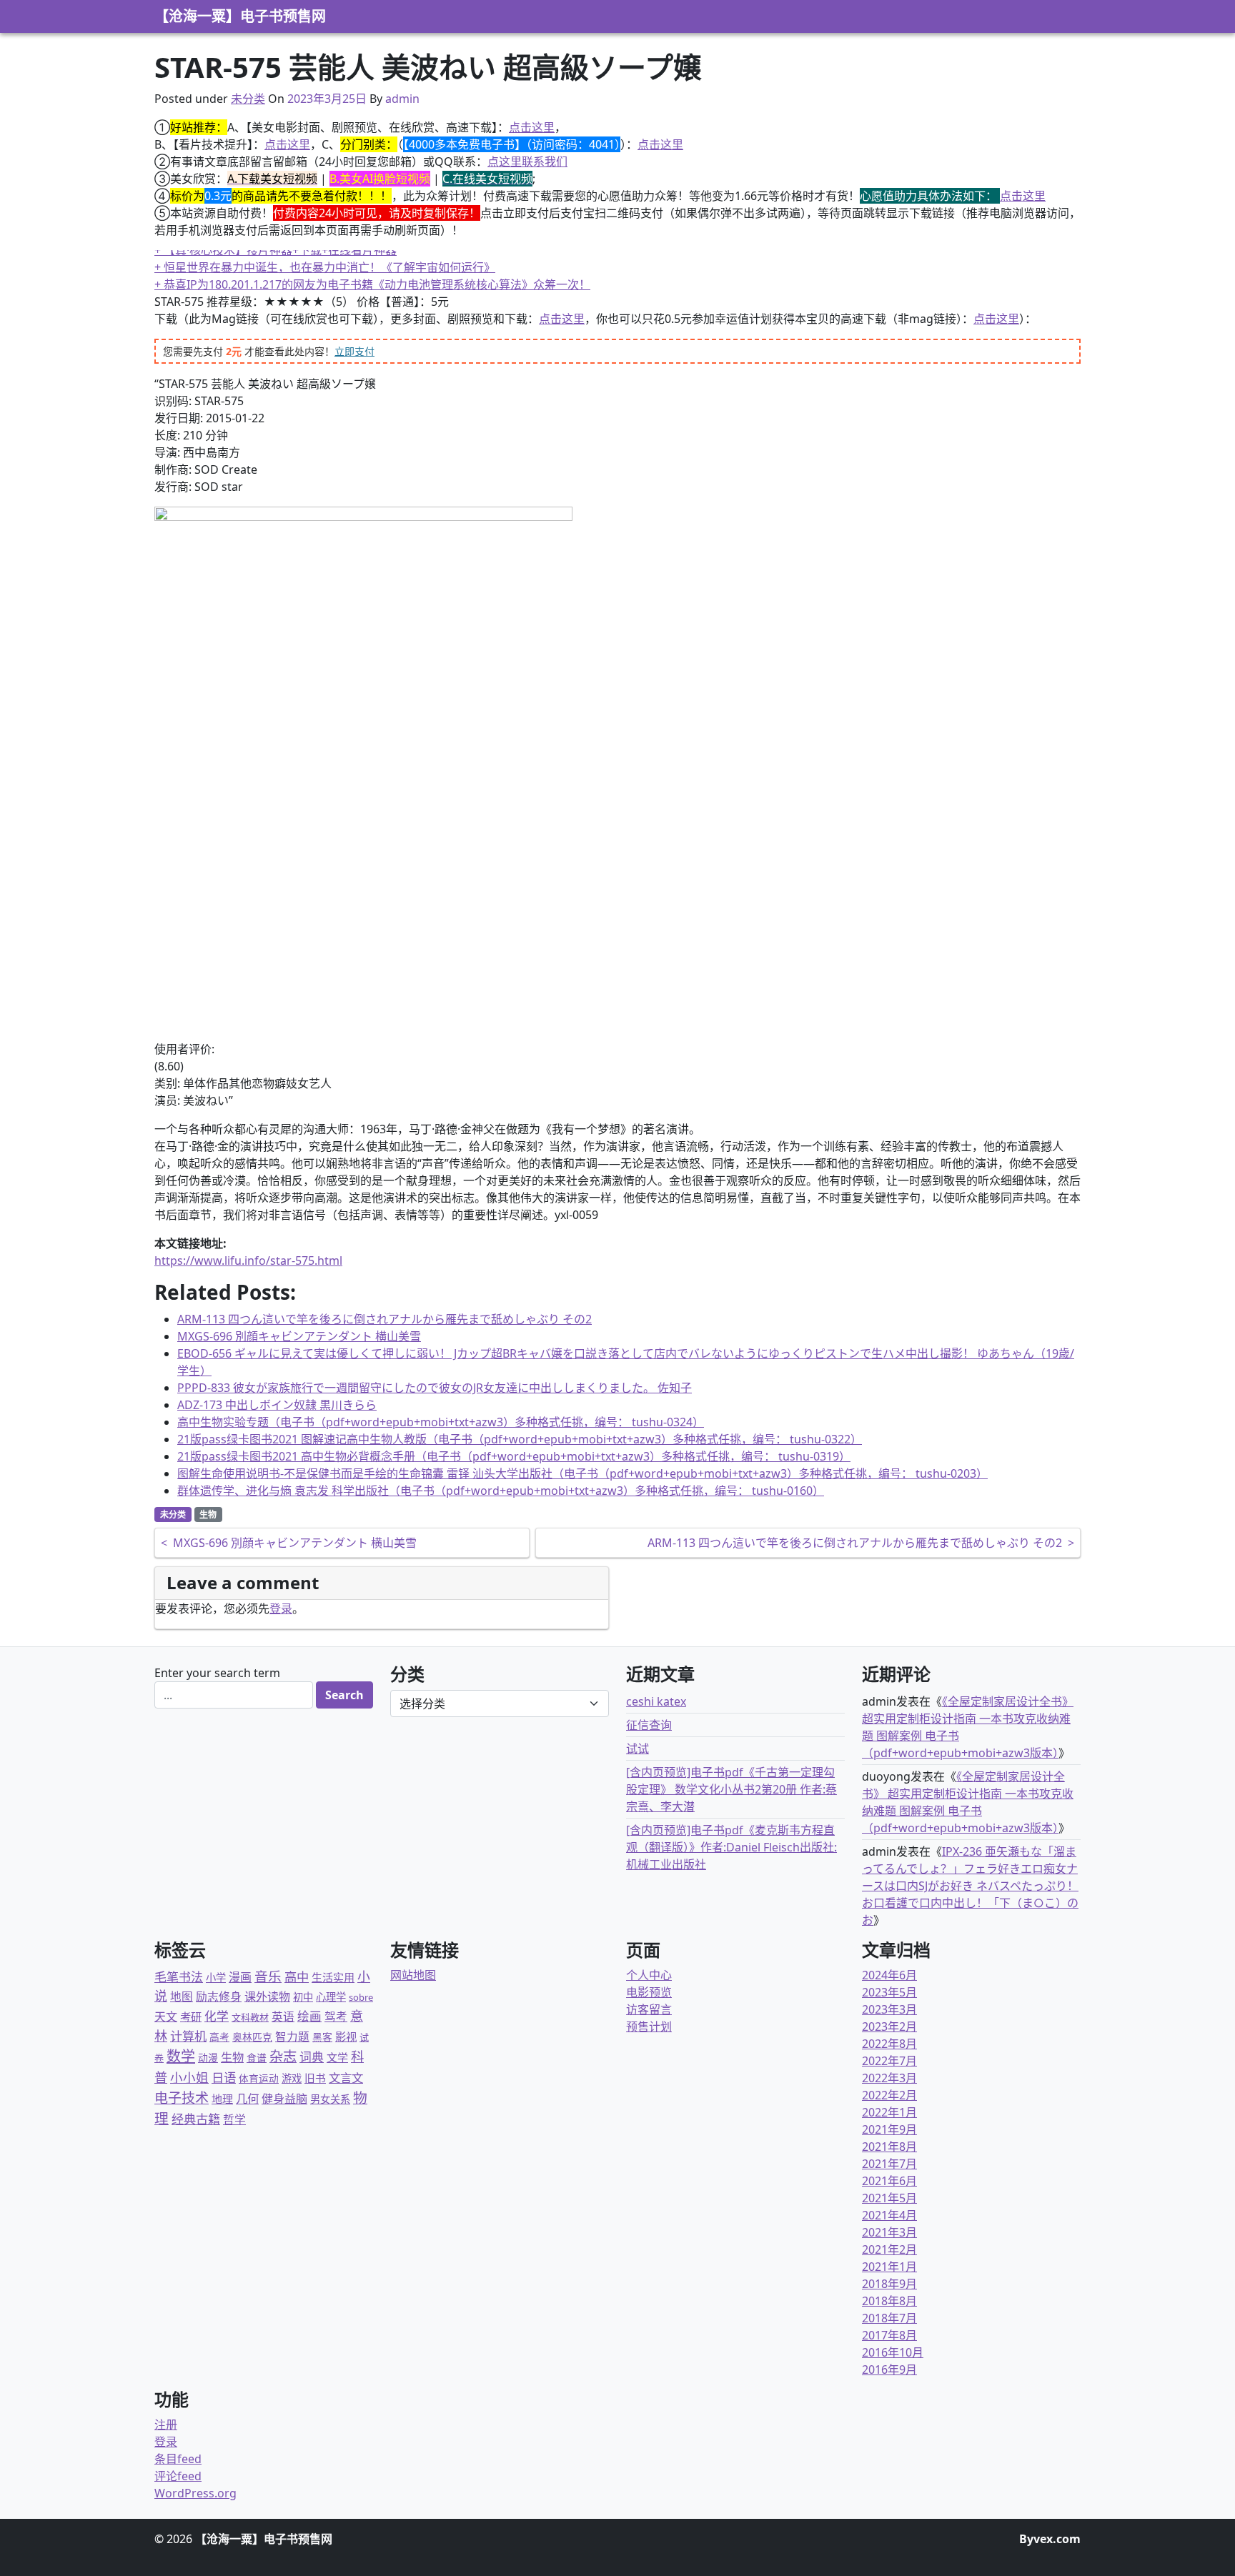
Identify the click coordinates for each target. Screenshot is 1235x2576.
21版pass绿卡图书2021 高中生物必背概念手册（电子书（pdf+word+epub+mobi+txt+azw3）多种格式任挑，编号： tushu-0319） (514, 1456)
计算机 (188, 2036)
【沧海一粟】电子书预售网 (240, 16)
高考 (219, 2037)
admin (402, 99)
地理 (222, 2099)
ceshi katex (656, 1701)
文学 (337, 2057)
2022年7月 (889, 2061)
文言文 (346, 2078)
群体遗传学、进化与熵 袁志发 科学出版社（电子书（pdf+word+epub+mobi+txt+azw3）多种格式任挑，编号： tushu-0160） (501, 1491)
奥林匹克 (252, 2037)
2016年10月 (893, 2352)
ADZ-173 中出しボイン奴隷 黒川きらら (277, 1405)
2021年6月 (889, 2181)
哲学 (234, 2119)
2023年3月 (889, 2009)
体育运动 (259, 2078)
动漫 (208, 2058)
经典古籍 (196, 2119)
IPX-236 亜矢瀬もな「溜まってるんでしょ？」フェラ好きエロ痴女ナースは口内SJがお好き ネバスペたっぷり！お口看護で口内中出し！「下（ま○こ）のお (970, 1886)
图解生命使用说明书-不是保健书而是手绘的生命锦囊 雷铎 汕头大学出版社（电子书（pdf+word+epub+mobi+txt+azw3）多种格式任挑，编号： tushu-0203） (582, 1473)
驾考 (336, 2016)
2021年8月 (889, 2147)
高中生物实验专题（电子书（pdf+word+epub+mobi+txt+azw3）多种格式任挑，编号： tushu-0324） (441, 1422)
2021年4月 (889, 2215)
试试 (638, 1749)
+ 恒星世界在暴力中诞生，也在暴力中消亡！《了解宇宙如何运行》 (325, 267)
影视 (346, 2037)
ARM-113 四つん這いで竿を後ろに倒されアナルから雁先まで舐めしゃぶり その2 (385, 1319)
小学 (216, 1978)
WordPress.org (195, 2493)
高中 (297, 1977)
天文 (166, 2016)
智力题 (292, 2037)
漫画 (240, 1977)
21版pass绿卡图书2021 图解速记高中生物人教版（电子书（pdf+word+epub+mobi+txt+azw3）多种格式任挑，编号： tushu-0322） (520, 1439)
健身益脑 (284, 2099)
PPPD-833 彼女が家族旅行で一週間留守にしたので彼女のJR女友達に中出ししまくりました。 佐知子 (435, 1388)
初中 (303, 1997)
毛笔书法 (179, 1977)
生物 (208, 1515)
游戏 (292, 2078)
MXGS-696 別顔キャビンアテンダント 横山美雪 (299, 1336)
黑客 (322, 2037)
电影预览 (649, 1992)
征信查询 (649, 1725)
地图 (182, 1996)
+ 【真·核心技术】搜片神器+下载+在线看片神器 (276, 250)
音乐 (268, 1976)
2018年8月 (889, 2301)
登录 (281, 1608)
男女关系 (330, 2099)
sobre (361, 1997)
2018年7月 (889, 2318)
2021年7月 (889, 2164)
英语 (283, 2016)
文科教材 (250, 2017)
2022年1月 (889, 2112)
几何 (247, 2098)
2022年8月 (889, 2044)
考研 (191, 2016)
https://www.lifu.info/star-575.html (248, 1260)
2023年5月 (889, 1992)
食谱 (257, 2058)
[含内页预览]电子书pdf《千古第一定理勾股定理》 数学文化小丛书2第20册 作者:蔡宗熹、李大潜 (731, 1789)
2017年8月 (889, 2335)
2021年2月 (889, 2249)
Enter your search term (217, 1673)
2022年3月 (889, 2078)
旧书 (315, 2078)
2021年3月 (889, 2232)
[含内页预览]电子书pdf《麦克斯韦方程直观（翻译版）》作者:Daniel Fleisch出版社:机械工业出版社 (731, 1847)
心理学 (331, 1997)
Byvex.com (1050, 2539)
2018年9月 (889, 2284)
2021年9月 (889, 2129)
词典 (312, 2057)
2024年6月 (889, 1975)
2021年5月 (889, 2198)
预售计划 (649, 2027)
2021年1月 (889, 2267)
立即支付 (354, 351)
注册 (166, 2425)
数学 (181, 2056)
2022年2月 (889, 2095)
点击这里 (532, 127)
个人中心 (649, 1975)
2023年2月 (889, 2027)
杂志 (283, 2056)
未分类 (248, 99)
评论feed (178, 2476)
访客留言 (649, 2009)
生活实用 (333, 1977)
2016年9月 (889, 2369)
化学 (217, 2016)
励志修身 (219, 1996)
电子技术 (182, 2098)
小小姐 (189, 2077)
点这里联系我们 (527, 161)
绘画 (309, 2016)
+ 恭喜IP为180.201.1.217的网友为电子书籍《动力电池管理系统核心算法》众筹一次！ (372, 284)
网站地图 (413, 1975)
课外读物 (267, 1996)
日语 (224, 2077)
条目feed (178, 2459)
